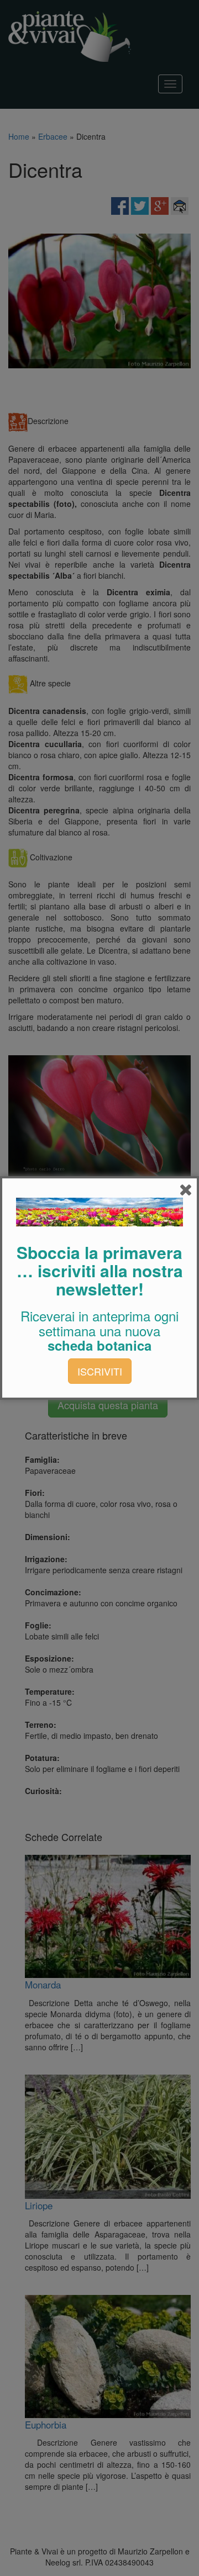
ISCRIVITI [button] (100, 1371)
